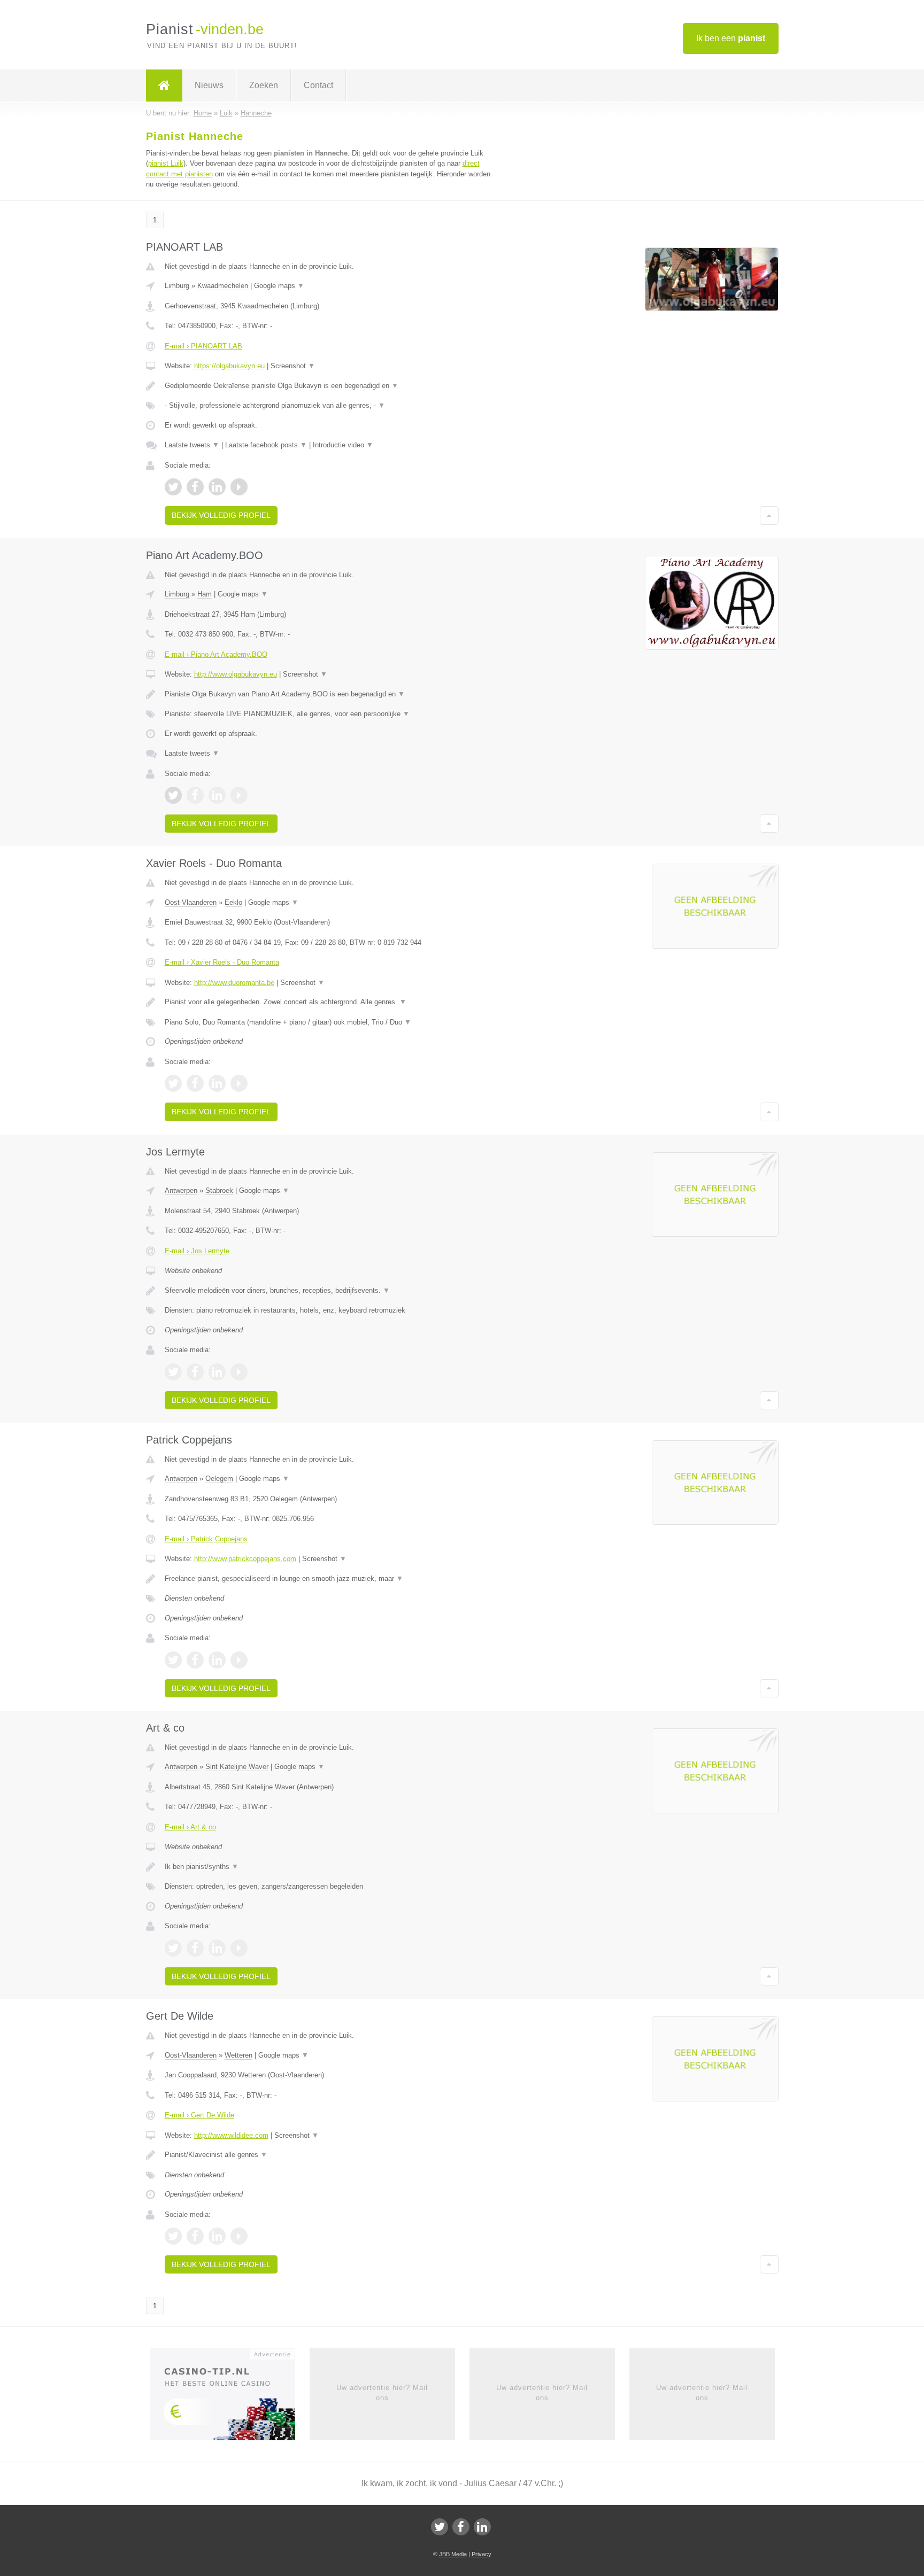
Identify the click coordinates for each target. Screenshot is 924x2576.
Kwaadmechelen (223, 286)
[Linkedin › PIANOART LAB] (217, 487)
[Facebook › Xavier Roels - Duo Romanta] (195, 1083)
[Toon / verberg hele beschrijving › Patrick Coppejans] (329, 1579)
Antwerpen (181, 1190)
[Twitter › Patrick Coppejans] (173, 1660)
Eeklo (233, 902)
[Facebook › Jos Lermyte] (195, 1372)
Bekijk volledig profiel (221, 515)
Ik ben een (731, 38)
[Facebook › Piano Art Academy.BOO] (195, 795)
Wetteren (238, 2055)
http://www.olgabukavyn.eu (236, 674)
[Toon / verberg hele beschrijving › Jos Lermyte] (329, 1291)
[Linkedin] (482, 2527)
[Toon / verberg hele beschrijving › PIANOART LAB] (329, 386)
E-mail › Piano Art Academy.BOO (216, 654)
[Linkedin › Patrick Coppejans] (217, 1660)
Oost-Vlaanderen (191, 902)
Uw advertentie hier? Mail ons (382, 2392)
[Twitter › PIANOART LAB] (173, 487)
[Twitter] (440, 2527)
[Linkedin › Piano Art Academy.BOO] (217, 795)
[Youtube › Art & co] (239, 1948)
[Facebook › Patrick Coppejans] (195, 1660)
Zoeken (264, 85)
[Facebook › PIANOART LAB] (195, 487)
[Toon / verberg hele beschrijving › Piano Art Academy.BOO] (329, 694)
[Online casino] (230, 2398)
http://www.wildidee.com (231, 2135)
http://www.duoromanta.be (234, 983)
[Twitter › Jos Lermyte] (173, 1372)
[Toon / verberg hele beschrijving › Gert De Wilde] (329, 2155)
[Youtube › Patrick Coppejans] (239, 1660)
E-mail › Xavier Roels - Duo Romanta (222, 962)
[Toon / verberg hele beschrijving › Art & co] (329, 1867)
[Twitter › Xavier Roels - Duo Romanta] (173, 1083)
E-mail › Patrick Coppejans (206, 1539)
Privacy (482, 2554)
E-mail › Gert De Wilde (199, 2115)
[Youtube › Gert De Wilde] (239, 2236)
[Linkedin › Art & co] (217, 1948)
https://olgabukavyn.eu (229, 366)
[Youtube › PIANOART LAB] (239, 487)
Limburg (177, 286)
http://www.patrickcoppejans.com (245, 1559)
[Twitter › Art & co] (173, 1948)
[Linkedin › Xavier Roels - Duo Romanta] (217, 1083)
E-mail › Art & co (190, 1827)
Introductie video (343, 445)
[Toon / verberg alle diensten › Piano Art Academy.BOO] (329, 714)
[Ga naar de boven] (769, 515)
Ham (205, 594)
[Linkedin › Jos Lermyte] (217, 1372)
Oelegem (219, 1479)
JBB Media (453, 2554)
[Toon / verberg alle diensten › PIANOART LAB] (329, 406)
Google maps (279, 286)
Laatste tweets (192, 445)
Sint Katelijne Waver (237, 1767)
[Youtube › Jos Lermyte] (239, 1372)
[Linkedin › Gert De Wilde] (217, 2236)
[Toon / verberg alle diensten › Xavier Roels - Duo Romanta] (329, 1022)
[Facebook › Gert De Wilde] (195, 2236)
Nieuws (209, 85)
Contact (318, 85)
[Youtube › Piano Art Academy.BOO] (239, 795)
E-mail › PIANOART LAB (203, 346)
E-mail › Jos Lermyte (197, 1251)
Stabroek (219, 1190)
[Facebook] (461, 2527)
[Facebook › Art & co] (195, 1948)
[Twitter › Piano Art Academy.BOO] (173, 795)
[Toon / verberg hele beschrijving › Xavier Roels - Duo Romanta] (329, 1002)
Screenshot (293, 366)
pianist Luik (166, 163)
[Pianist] (164, 86)
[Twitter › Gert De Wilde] (173, 2236)
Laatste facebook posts (266, 445)
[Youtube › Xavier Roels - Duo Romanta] (239, 1083)
